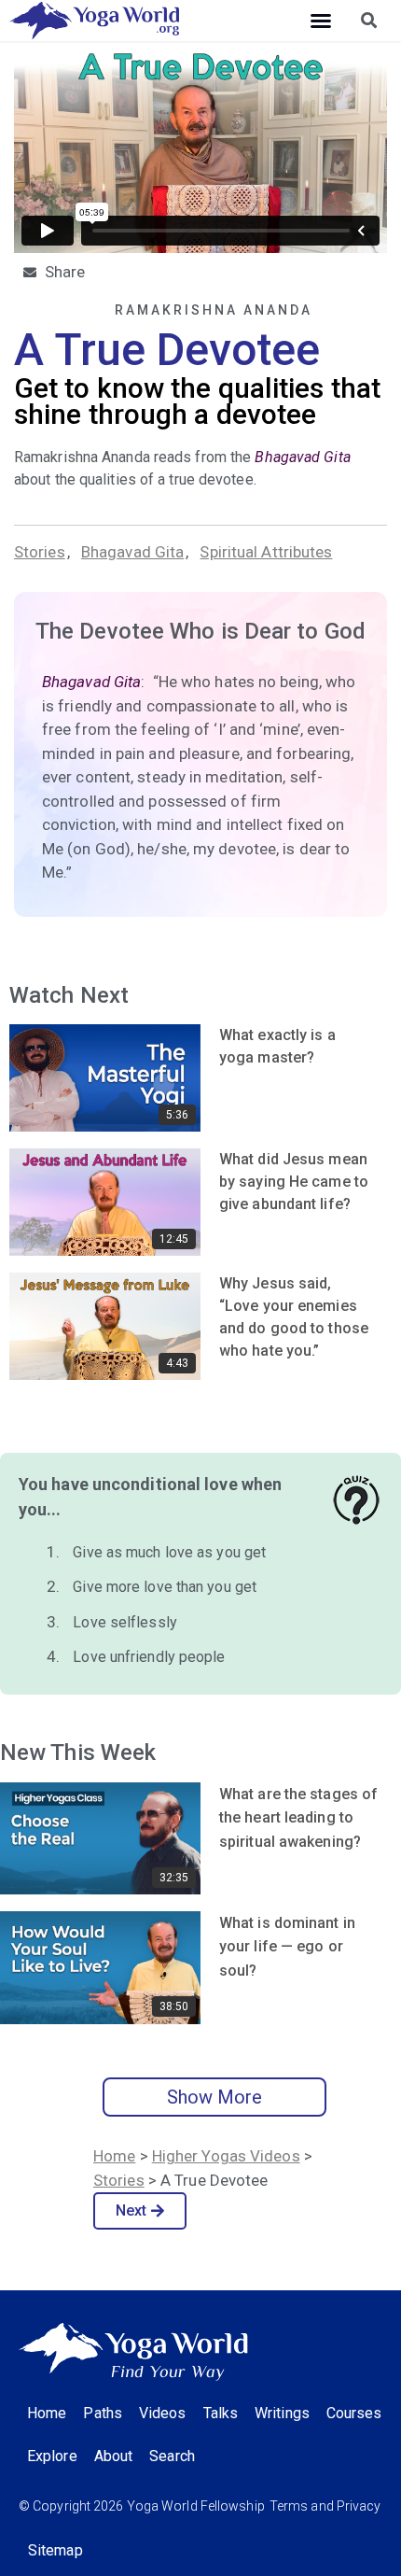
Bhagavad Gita (132, 552)
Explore (52, 2456)
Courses (354, 2413)
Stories (40, 552)
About (114, 2456)
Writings (282, 2413)
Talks (221, 2413)
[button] (321, 21)
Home (114, 2156)
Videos (163, 2413)
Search (172, 2456)
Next (131, 2210)
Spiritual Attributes (266, 552)
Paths (103, 2413)
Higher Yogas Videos (226, 2156)
